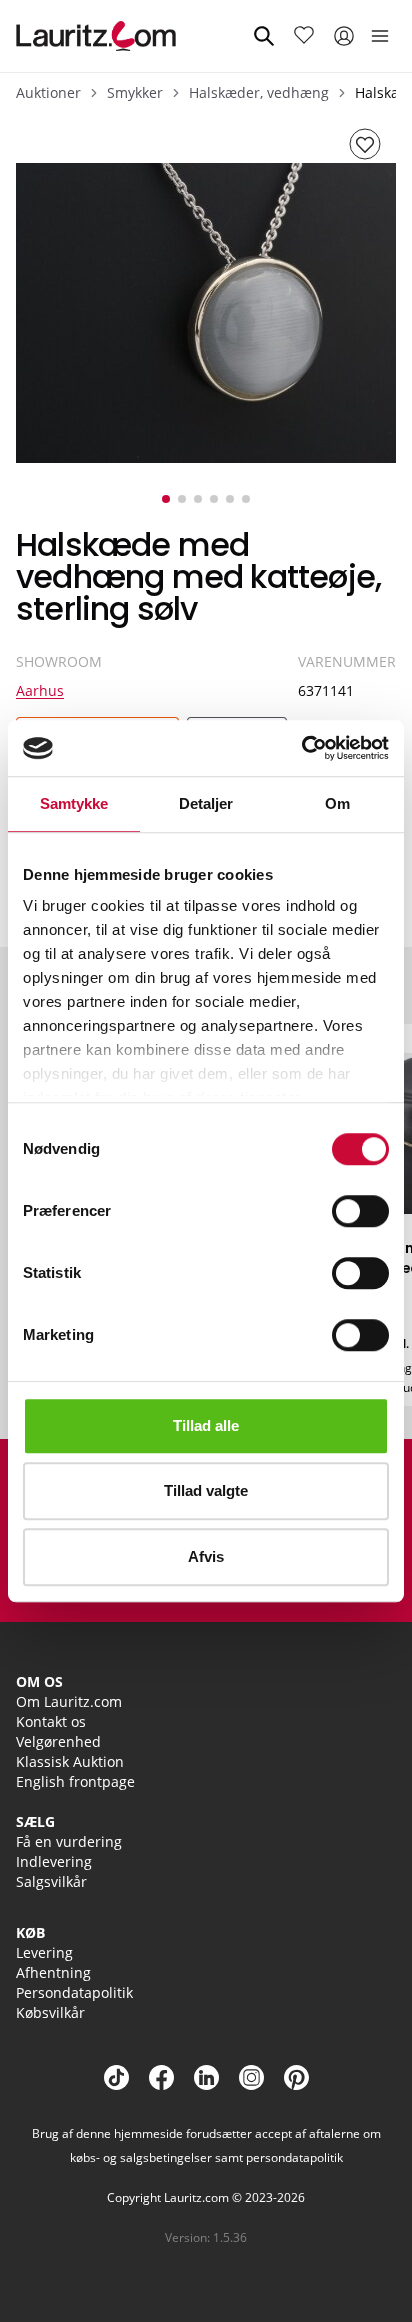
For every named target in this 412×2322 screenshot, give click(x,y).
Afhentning (53, 1972)
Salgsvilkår (51, 1881)
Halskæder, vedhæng (259, 92)
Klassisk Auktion (70, 1761)
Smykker (135, 92)
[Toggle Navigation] (380, 36)
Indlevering (54, 1861)
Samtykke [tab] (74, 803)
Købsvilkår (50, 2012)
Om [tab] (337, 803)
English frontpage (75, 1781)
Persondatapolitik (74, 1992)
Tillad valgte (206, 1490)
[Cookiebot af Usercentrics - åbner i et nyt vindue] (301, 748)
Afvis (206, 1556)
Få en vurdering (69, 1841)
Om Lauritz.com (69, 1701)
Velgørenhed (58, 1741)
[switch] (360, 1211)
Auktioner (48, 92)
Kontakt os (51, 1721)
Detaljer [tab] (206, 803)
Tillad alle (206, 1425)
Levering (44, 1952)
